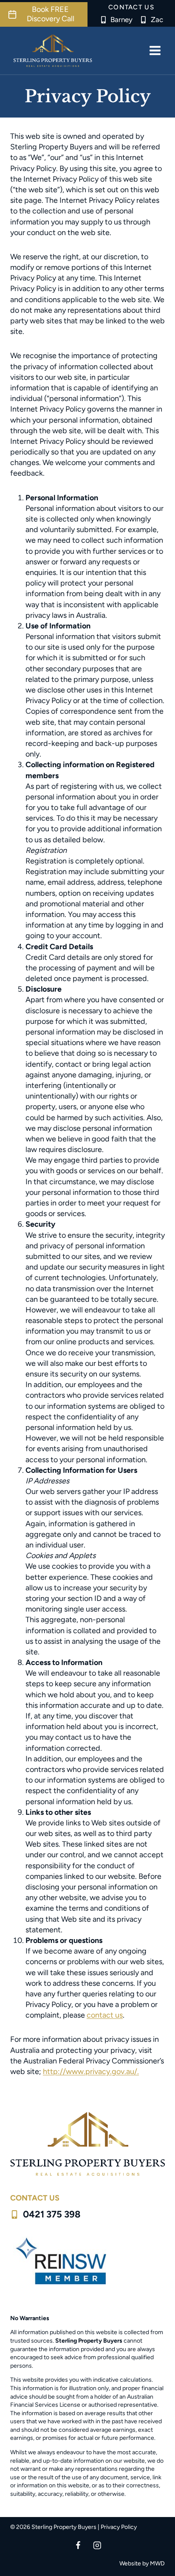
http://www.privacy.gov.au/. (91, 2071)
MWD (157, 2563)
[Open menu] (155, 50)
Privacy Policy (119, 2527)
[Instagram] (97, 2545)
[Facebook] (78, 2545)
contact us (105, 2015)
